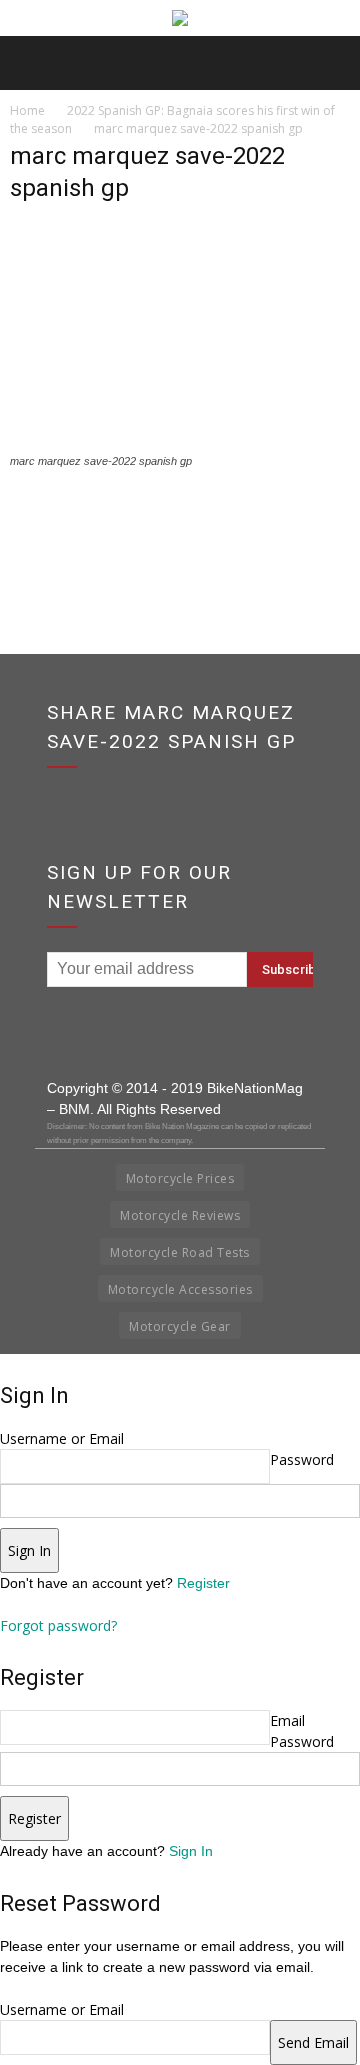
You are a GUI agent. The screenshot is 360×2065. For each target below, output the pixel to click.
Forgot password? (58, 1625)
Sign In (191, 1851)
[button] (332, 63)
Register (203, 1583)
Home (27, 110)
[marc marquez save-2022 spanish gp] (180, 442)
